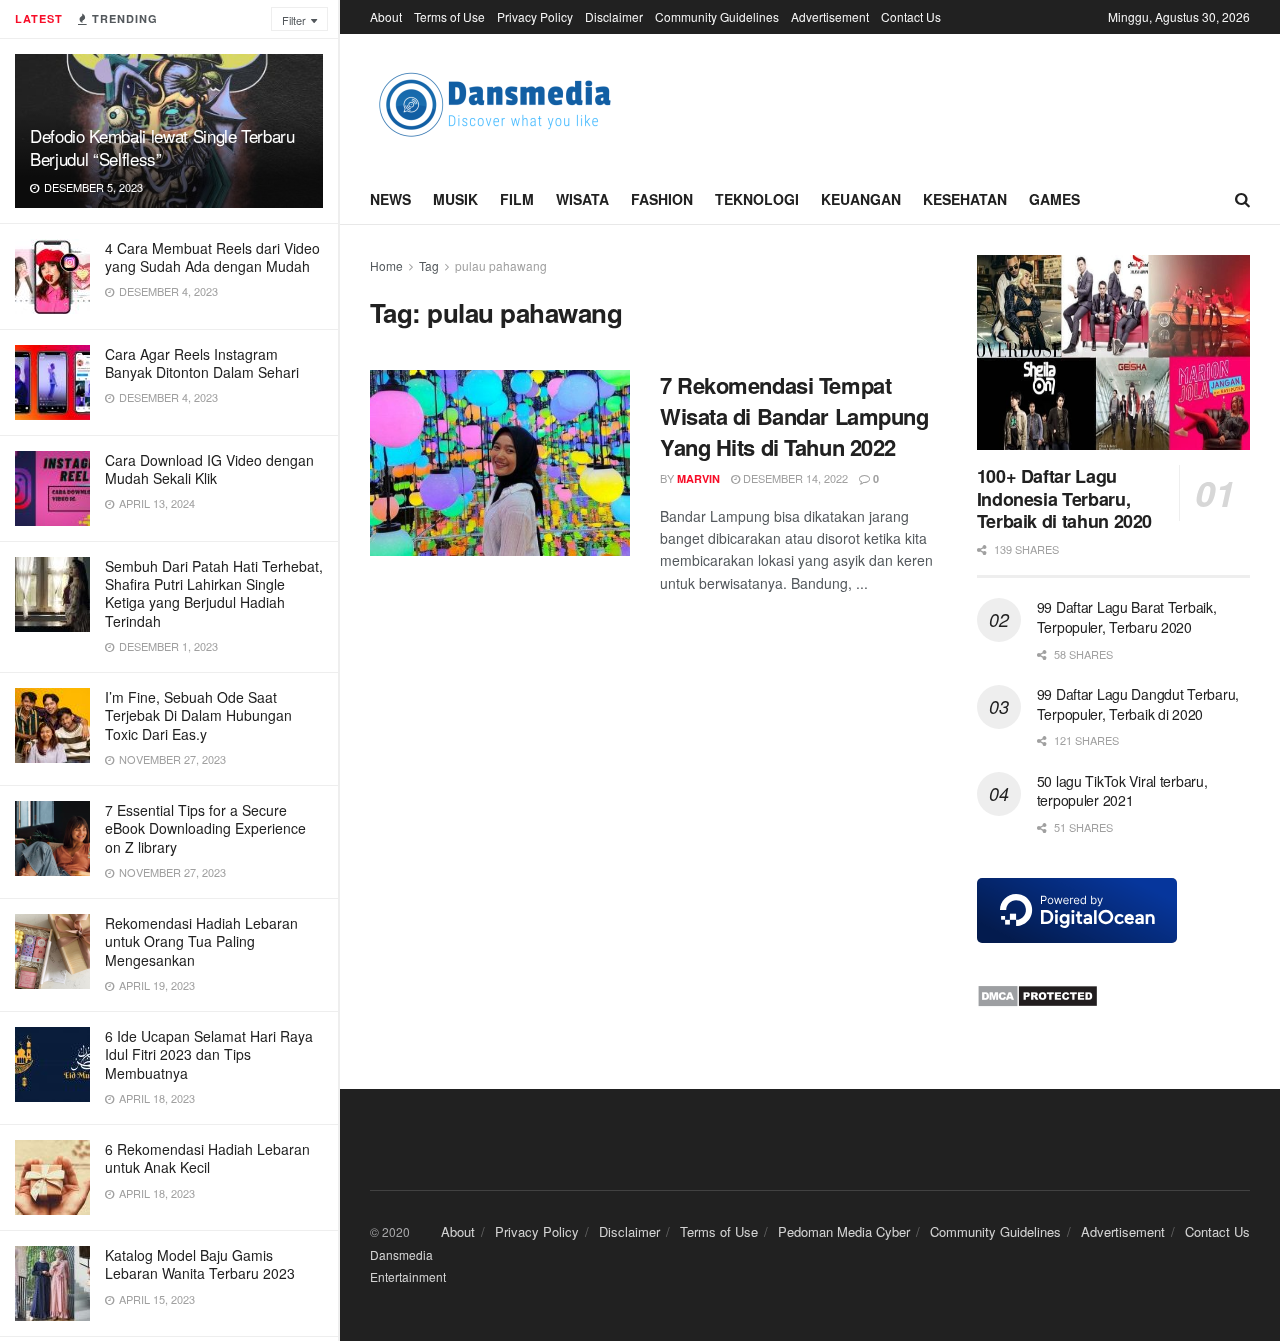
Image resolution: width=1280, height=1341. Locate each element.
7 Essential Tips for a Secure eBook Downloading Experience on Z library (205, 828)
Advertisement (830, 16)
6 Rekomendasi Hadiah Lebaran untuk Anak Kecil (207, 1158)
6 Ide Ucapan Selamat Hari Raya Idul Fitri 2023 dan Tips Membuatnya (209, 1054)
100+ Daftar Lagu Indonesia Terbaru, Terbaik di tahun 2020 (1064, 498)
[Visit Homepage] (495, 104)
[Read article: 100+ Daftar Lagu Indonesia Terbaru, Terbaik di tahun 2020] (1113, 352)
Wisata (582, 199)
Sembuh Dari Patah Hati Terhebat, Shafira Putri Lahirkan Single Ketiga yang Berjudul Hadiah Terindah (214, 593)
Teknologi (757, 199)
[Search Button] (1242, 199)
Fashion (662, 199)
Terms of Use (449, 16)
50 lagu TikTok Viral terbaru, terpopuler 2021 (1122, 791)
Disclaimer (614, 16)
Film (517, 199)
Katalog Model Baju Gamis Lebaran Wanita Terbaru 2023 (200, 1264)
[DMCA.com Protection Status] (1037, 994)
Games (1054, 199)
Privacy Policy (535, 16)
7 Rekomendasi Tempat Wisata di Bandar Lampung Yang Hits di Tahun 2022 (794, 416)
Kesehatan (965, 199)
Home (386, 265)
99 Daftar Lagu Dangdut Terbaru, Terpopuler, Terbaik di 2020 (1138, 704)
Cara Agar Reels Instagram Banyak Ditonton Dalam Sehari (202, 363)
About (386, 16)
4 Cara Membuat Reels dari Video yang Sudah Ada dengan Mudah (212, 257)
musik (455, 199)
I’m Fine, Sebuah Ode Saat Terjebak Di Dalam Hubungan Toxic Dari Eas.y (198, 715)
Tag (429, 265)
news (390, 199)
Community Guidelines (717, 16)
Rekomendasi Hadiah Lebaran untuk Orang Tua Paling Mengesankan (201, 941)
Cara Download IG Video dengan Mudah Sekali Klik (209, 469)
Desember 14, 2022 (794, 478)
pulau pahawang (501, 265)
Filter (294, 20)
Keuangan (861, 199)
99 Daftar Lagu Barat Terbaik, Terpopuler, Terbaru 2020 (1127, 617)
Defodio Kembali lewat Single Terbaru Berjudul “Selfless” (162, 147)
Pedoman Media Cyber (844, 1231)
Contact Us (911, 16)
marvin (698, 478)
